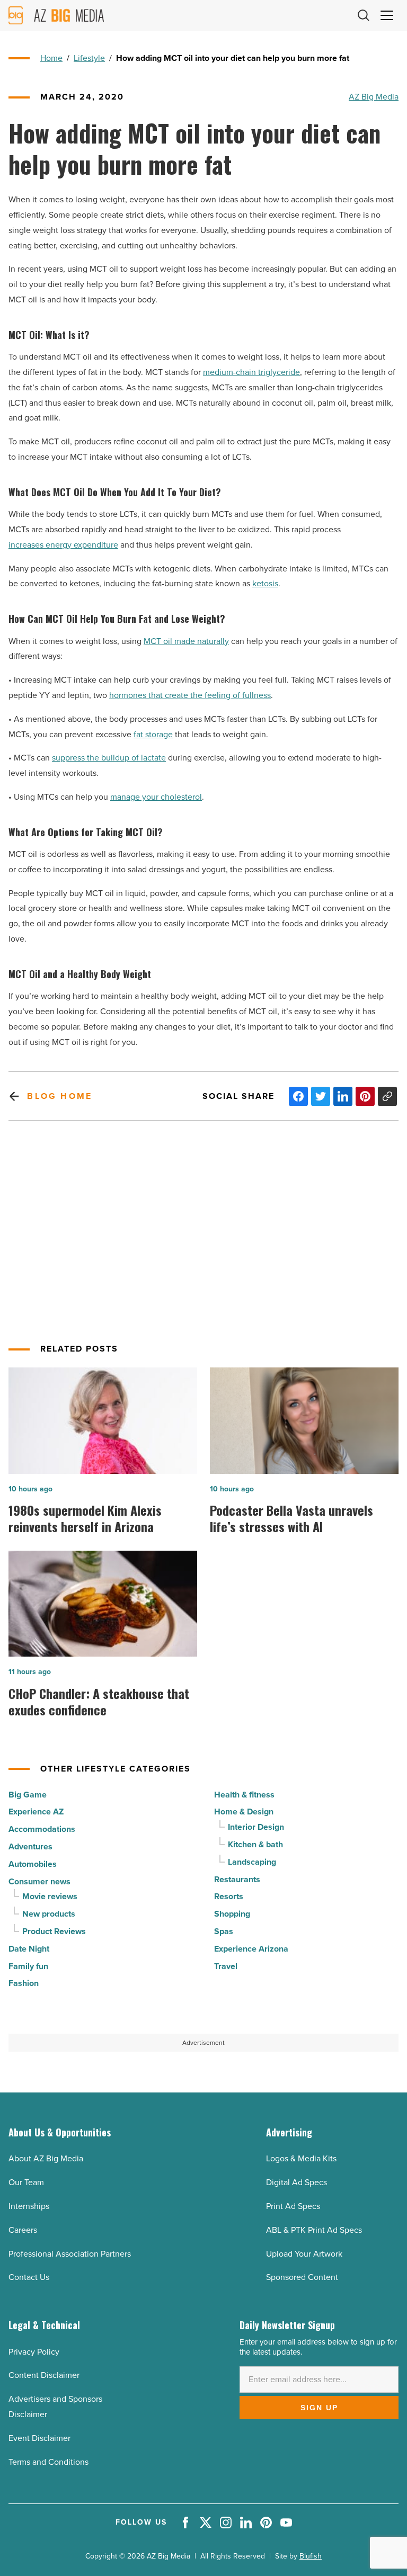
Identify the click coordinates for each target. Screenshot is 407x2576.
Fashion (24, 1983)
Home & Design (244, 1812)
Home (51, 58)
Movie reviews (50, 1896)
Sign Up (319, 2408)
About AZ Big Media (46, 2158)
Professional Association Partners (70, 2254)
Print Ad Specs (293, 2206)
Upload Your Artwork (304, 2254)
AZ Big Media (374, 97)
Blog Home (60, 1096)
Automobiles (33, 1864)
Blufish (311, 2556)
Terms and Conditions (48, 2462)
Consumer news (39, 1881)
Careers (23, 2230)
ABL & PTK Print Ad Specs (314, 2230)
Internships (29, 2206)
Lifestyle (89, 58)
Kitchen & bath (255, 1844)
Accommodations (42, 1829)
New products (49, 1914)
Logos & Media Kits (301, 2158)
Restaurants (237, 1879)
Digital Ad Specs (297, 2182)
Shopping (232, 1914)
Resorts (229, 1896)
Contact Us (29, 2277)
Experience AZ (36, 1812)
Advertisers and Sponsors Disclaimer (55, 2407)
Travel (226, 1966)
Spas (224, 1931)
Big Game (28, 1795)
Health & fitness (244, 1795)
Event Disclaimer (39, 2438)
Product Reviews (54, 1931)
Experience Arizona (251, 1949)
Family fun (28, 1966)
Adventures (30, 1846)
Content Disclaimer (44, 2375)
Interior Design (256, 1827)
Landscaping (252, 1862)
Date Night (29, 1949)
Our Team (26, 2182)
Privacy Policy (34, 2352)
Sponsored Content (302, 2277)
